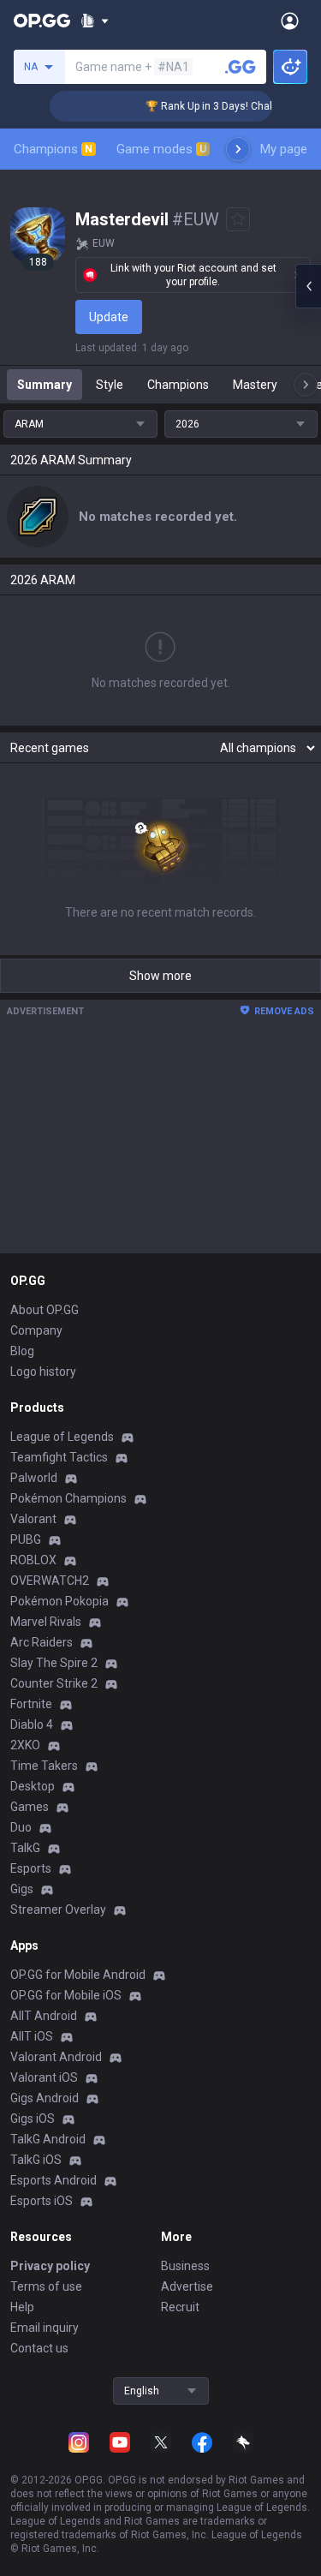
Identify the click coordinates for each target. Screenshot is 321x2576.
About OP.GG (45, 1310)
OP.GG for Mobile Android (78, 1975)
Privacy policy (50, 2266)
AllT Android (44, 2016)
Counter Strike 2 (54, 1683)
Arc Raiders (42, 1642)
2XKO (25, 1745)
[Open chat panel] (308, 286)
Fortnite (31, 1704)
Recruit (180, 2307)
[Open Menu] (290, 21)
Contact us (39, 2348)
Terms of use (46, 2286)
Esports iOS (42, 2201)
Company (36, 1330)
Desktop (33, 1786)
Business (185, 2266)
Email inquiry (45, 2328)
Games (30, 1807)
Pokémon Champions (68, 1498)
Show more (160, 976)
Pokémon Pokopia (59, 1601)
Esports (31, 1868)
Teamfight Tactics (59, 1457)
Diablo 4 (32, 1724)
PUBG (26, 1539)
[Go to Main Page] (42, 21)
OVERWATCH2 (50, 1581)
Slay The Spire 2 (54, 1663)
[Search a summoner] (241, 67)
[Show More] (95, 21)
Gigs (22, 1889)
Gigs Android (45, 2098)
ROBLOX (33, 1560)
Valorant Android (56, 2057)
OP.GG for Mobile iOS (66, 1995)
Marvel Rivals (46, 1622)
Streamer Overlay (58, 1910)
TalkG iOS (36, 2160)
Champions (53, 149)
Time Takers (44, 1766)
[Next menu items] (238, 149)
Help (22, 2307)
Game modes (161, 149)
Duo (21, 1827)
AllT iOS (32, 2036)
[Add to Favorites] (238, 219)
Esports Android (53, 2180)
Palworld (34, 1478)
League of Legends (62, 1437)
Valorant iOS (44, 2077)
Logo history (43, 1372)
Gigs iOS (33, 2119)
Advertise (187, 2286)
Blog (22, 1351)
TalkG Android (48, 2139)
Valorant (33, 1519)
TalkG (25, 1848)
